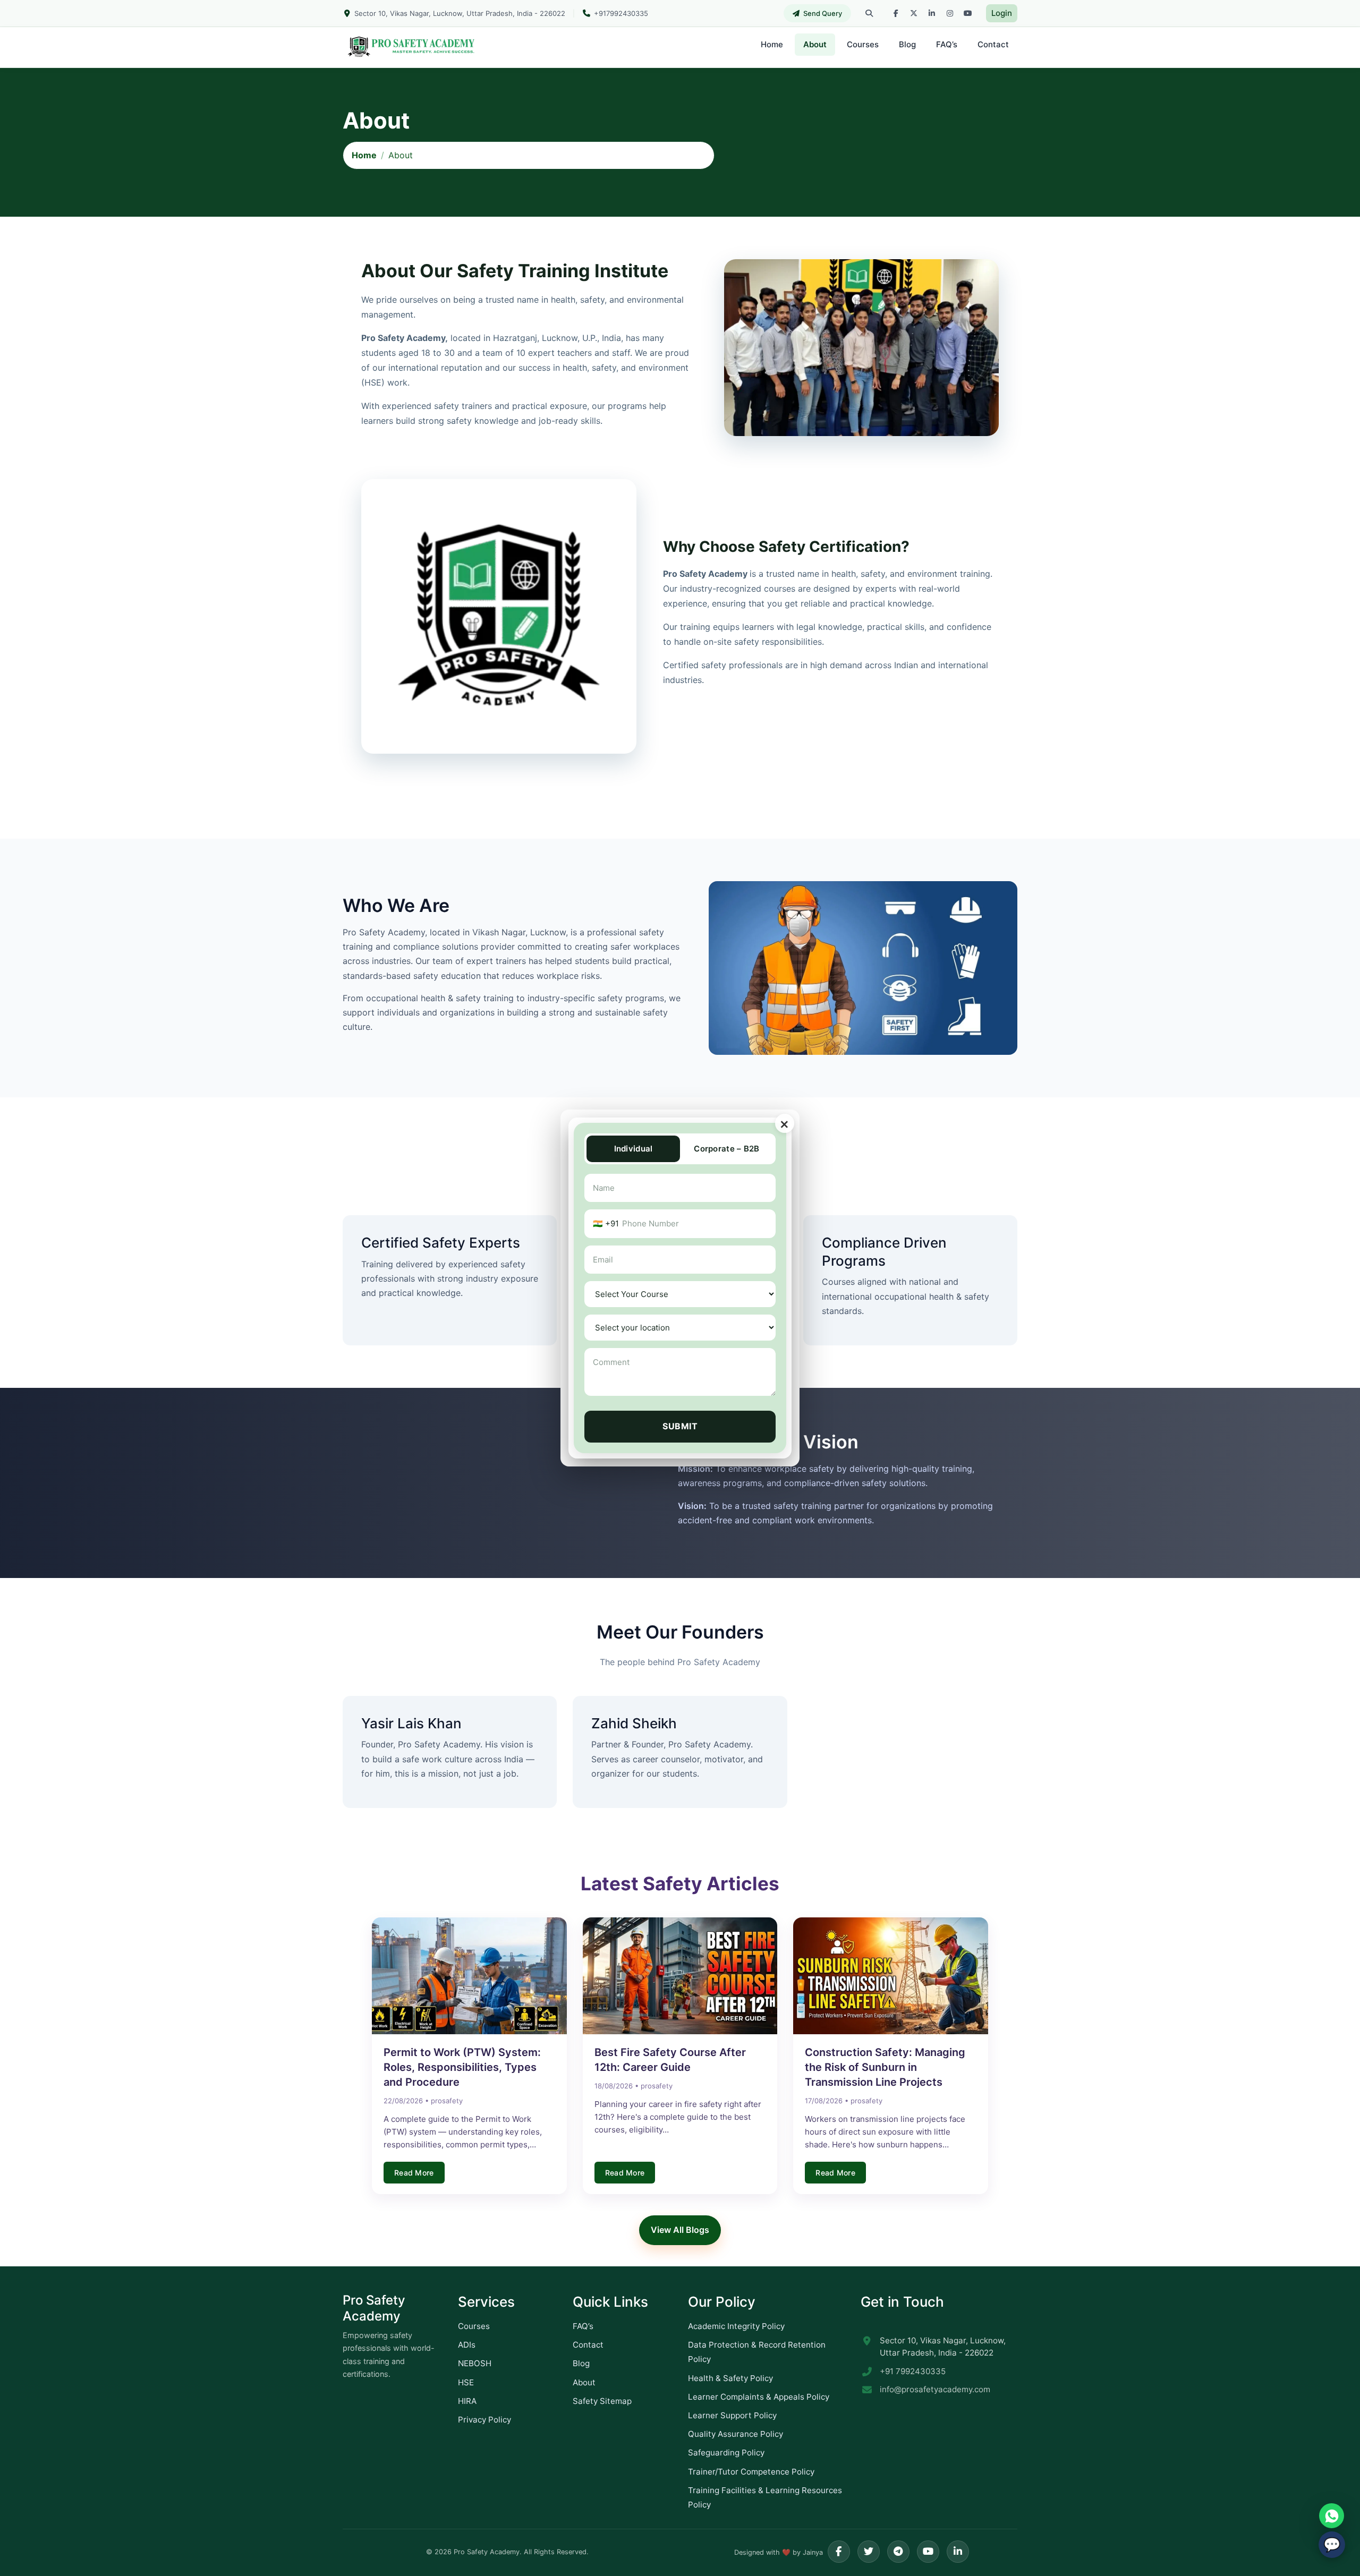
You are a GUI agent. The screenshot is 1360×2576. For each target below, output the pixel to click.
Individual (634, 1149)
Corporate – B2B (727, 1149)
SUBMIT (680, 1426)
